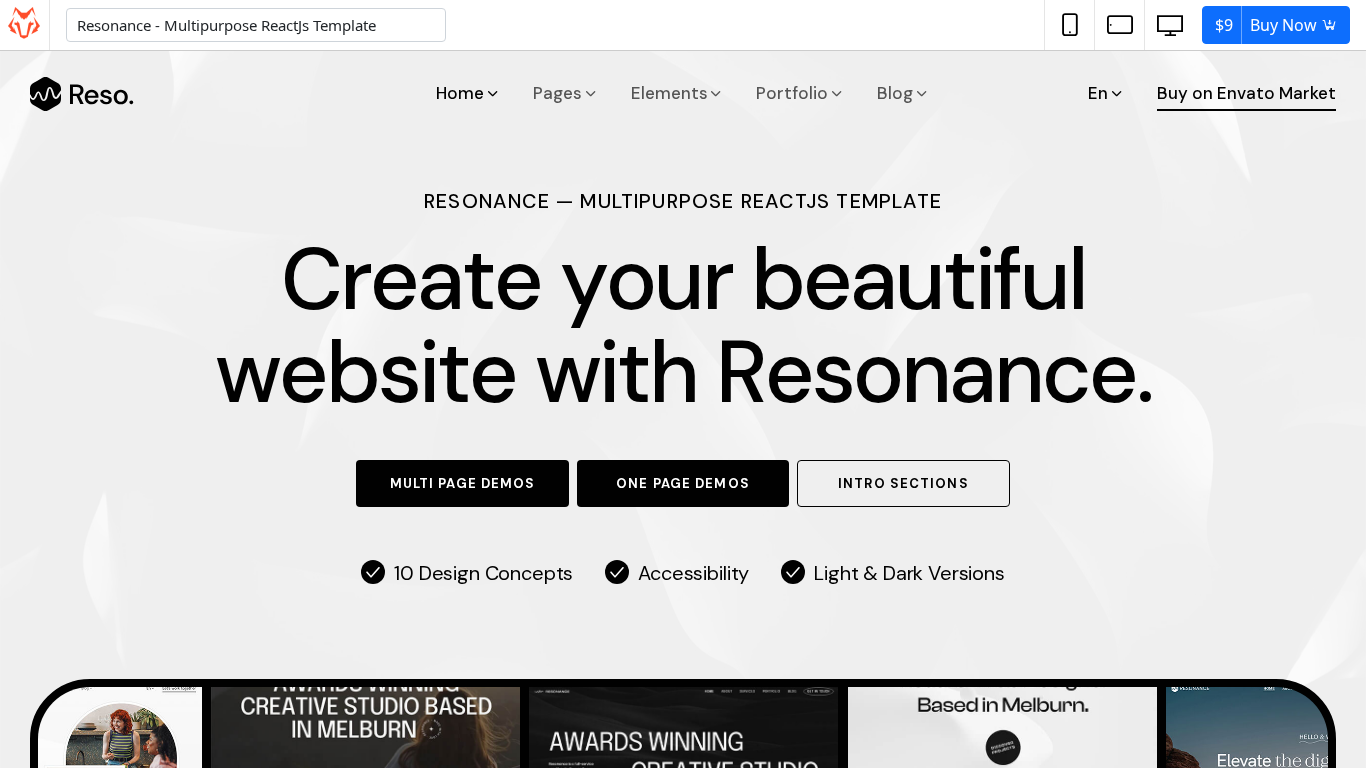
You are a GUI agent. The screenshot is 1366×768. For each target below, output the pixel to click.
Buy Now (1268, 25)
